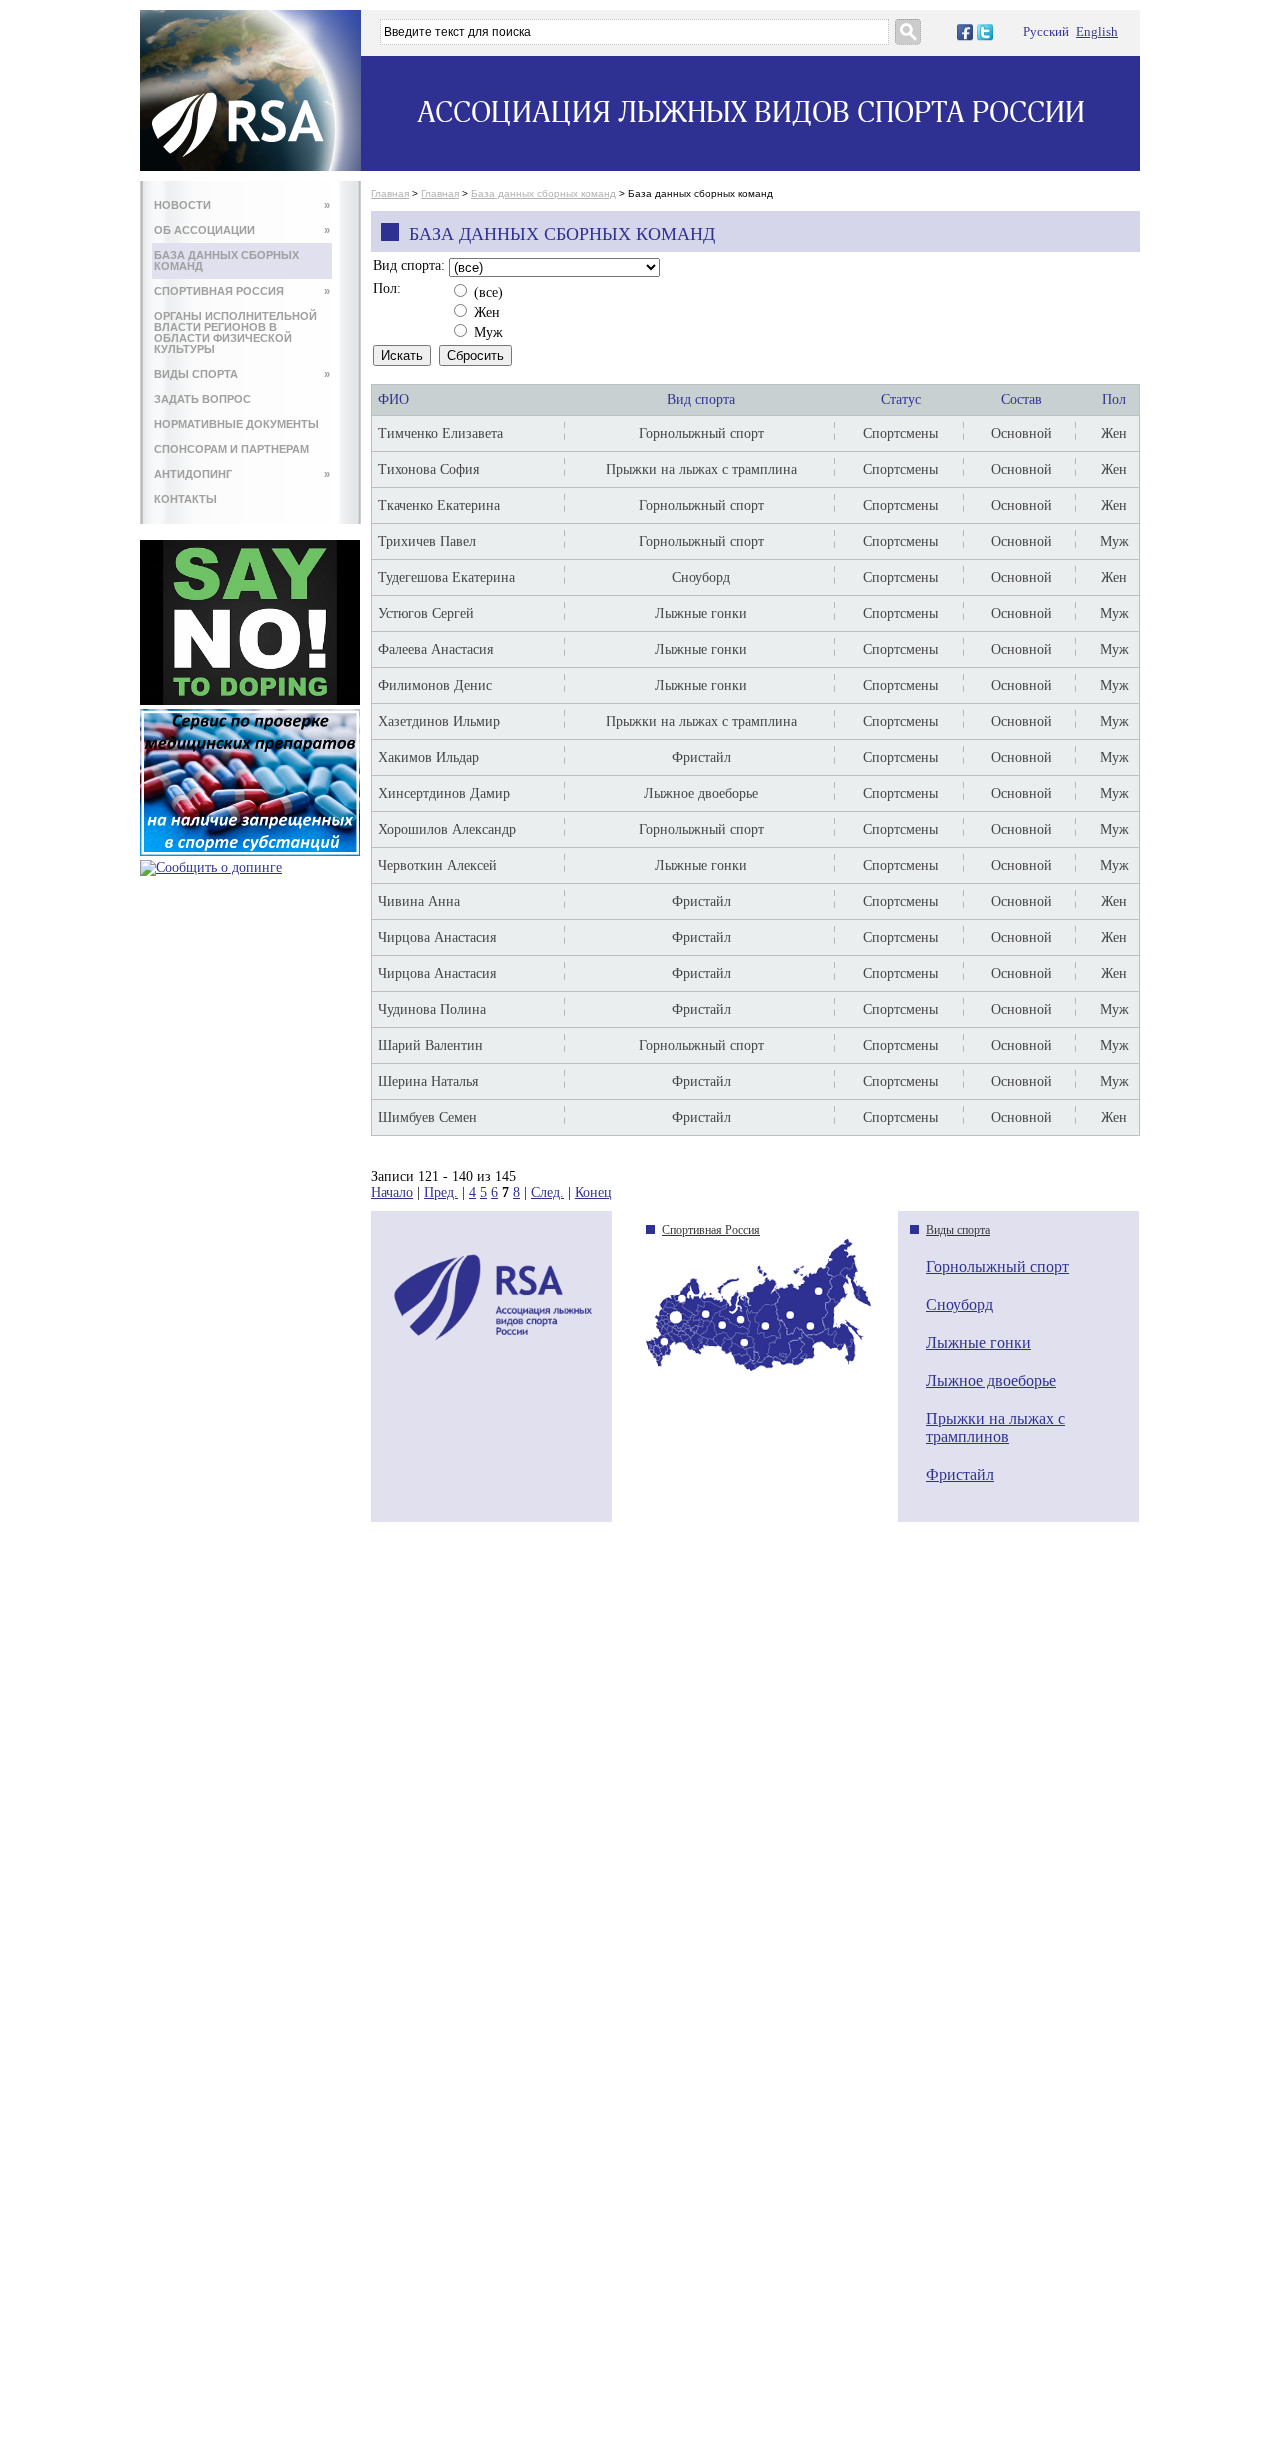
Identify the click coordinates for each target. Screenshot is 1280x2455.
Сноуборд (959, 1304)
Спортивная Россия (711, 1230)
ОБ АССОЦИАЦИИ (242, 230)
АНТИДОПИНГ (242, 474)
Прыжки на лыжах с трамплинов (995, 1427)
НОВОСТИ (242, 205)
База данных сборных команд (543, 193)
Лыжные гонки (978, 1342)
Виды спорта (958, 1230)
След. (547, 1192)
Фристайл (960, 1474)
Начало (392, 1192)
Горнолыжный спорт (997, 1266)
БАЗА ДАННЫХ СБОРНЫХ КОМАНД (226, 260)
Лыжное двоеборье (991, 1380)
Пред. (441, 1192)
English (1097, 31)
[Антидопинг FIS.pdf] (250, 700)
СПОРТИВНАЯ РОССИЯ (242, 291)
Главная (390, 193)
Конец (593, 1192)
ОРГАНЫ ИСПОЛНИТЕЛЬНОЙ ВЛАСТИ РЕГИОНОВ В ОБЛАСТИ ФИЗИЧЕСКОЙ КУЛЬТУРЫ (235, 332)
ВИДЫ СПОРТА (242, 374)
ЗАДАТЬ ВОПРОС (202, 399)
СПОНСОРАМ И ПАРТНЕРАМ (231, 449)
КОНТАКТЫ (185, 499)
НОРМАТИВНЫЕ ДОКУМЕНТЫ (236, 424)
